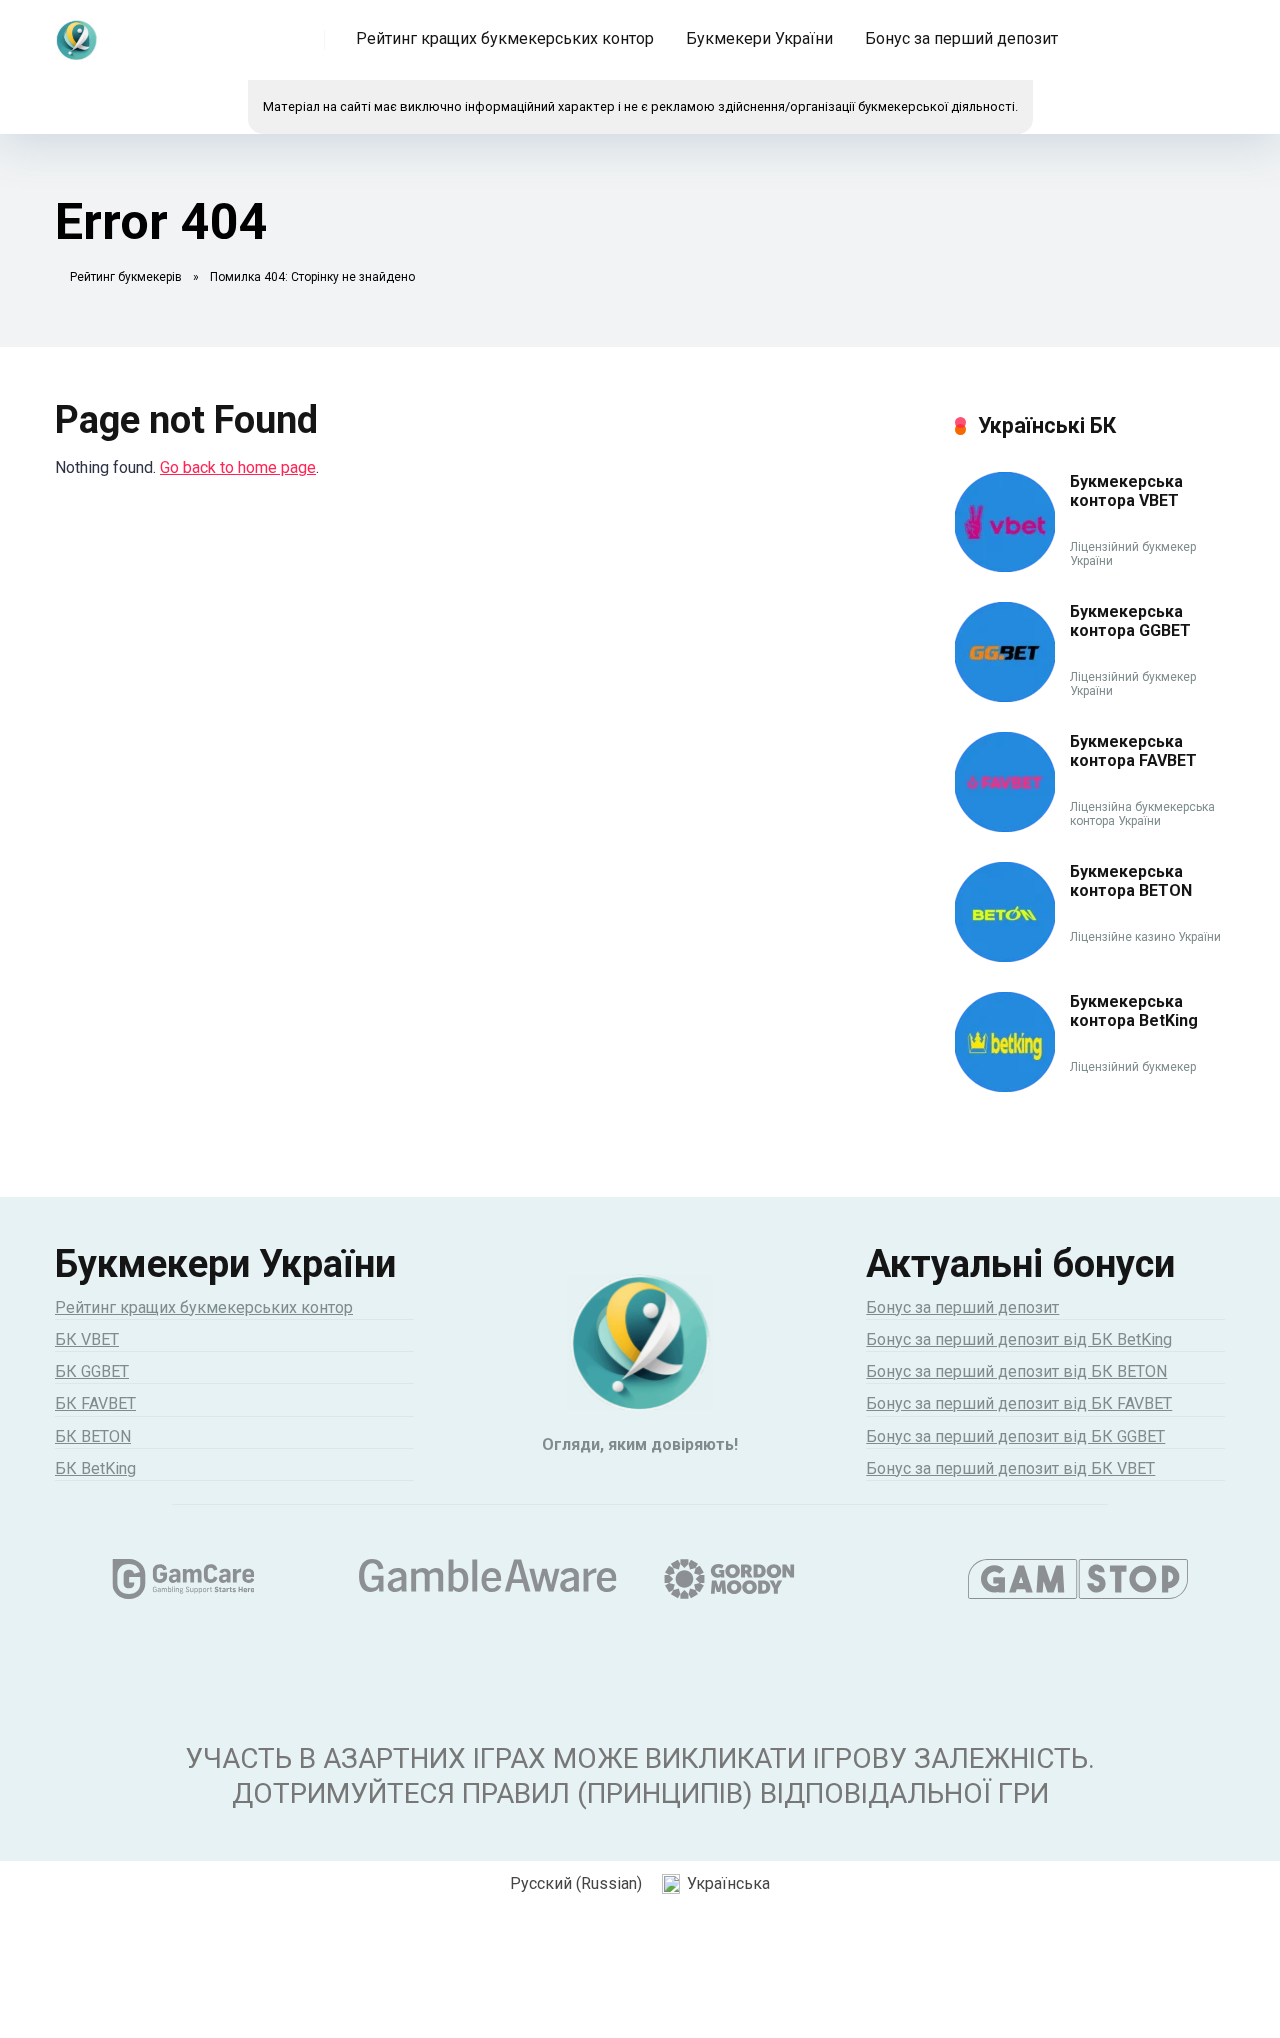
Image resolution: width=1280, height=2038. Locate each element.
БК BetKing (95, 1468)
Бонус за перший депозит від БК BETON (1016, 1371)
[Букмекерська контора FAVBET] (1005, 826)
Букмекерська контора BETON (1131, 881)
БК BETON (93, 1436)
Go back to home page (238, 467)
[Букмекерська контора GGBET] (1005, 696)
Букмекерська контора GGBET (1130, 621)
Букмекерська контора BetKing (1134, 1011)
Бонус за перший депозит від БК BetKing (1019, 1339)
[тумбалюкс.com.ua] (76, 32)
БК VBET (87, 1339)
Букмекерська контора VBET (1126, 491)
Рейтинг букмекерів (126, 277)
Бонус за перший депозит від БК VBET (1010, 1468)
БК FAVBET (95, 1403)
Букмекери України (759, 38)
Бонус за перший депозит (961, 38)
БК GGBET (92, 1371)
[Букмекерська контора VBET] (1005, 566)
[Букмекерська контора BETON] (1005, 956)
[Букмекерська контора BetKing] (1005, 1086)
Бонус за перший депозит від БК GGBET (1015, 1436)
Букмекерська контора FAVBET (1133, 751)
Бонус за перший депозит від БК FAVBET (1019, 1403)
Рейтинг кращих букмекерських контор (505, 38)
